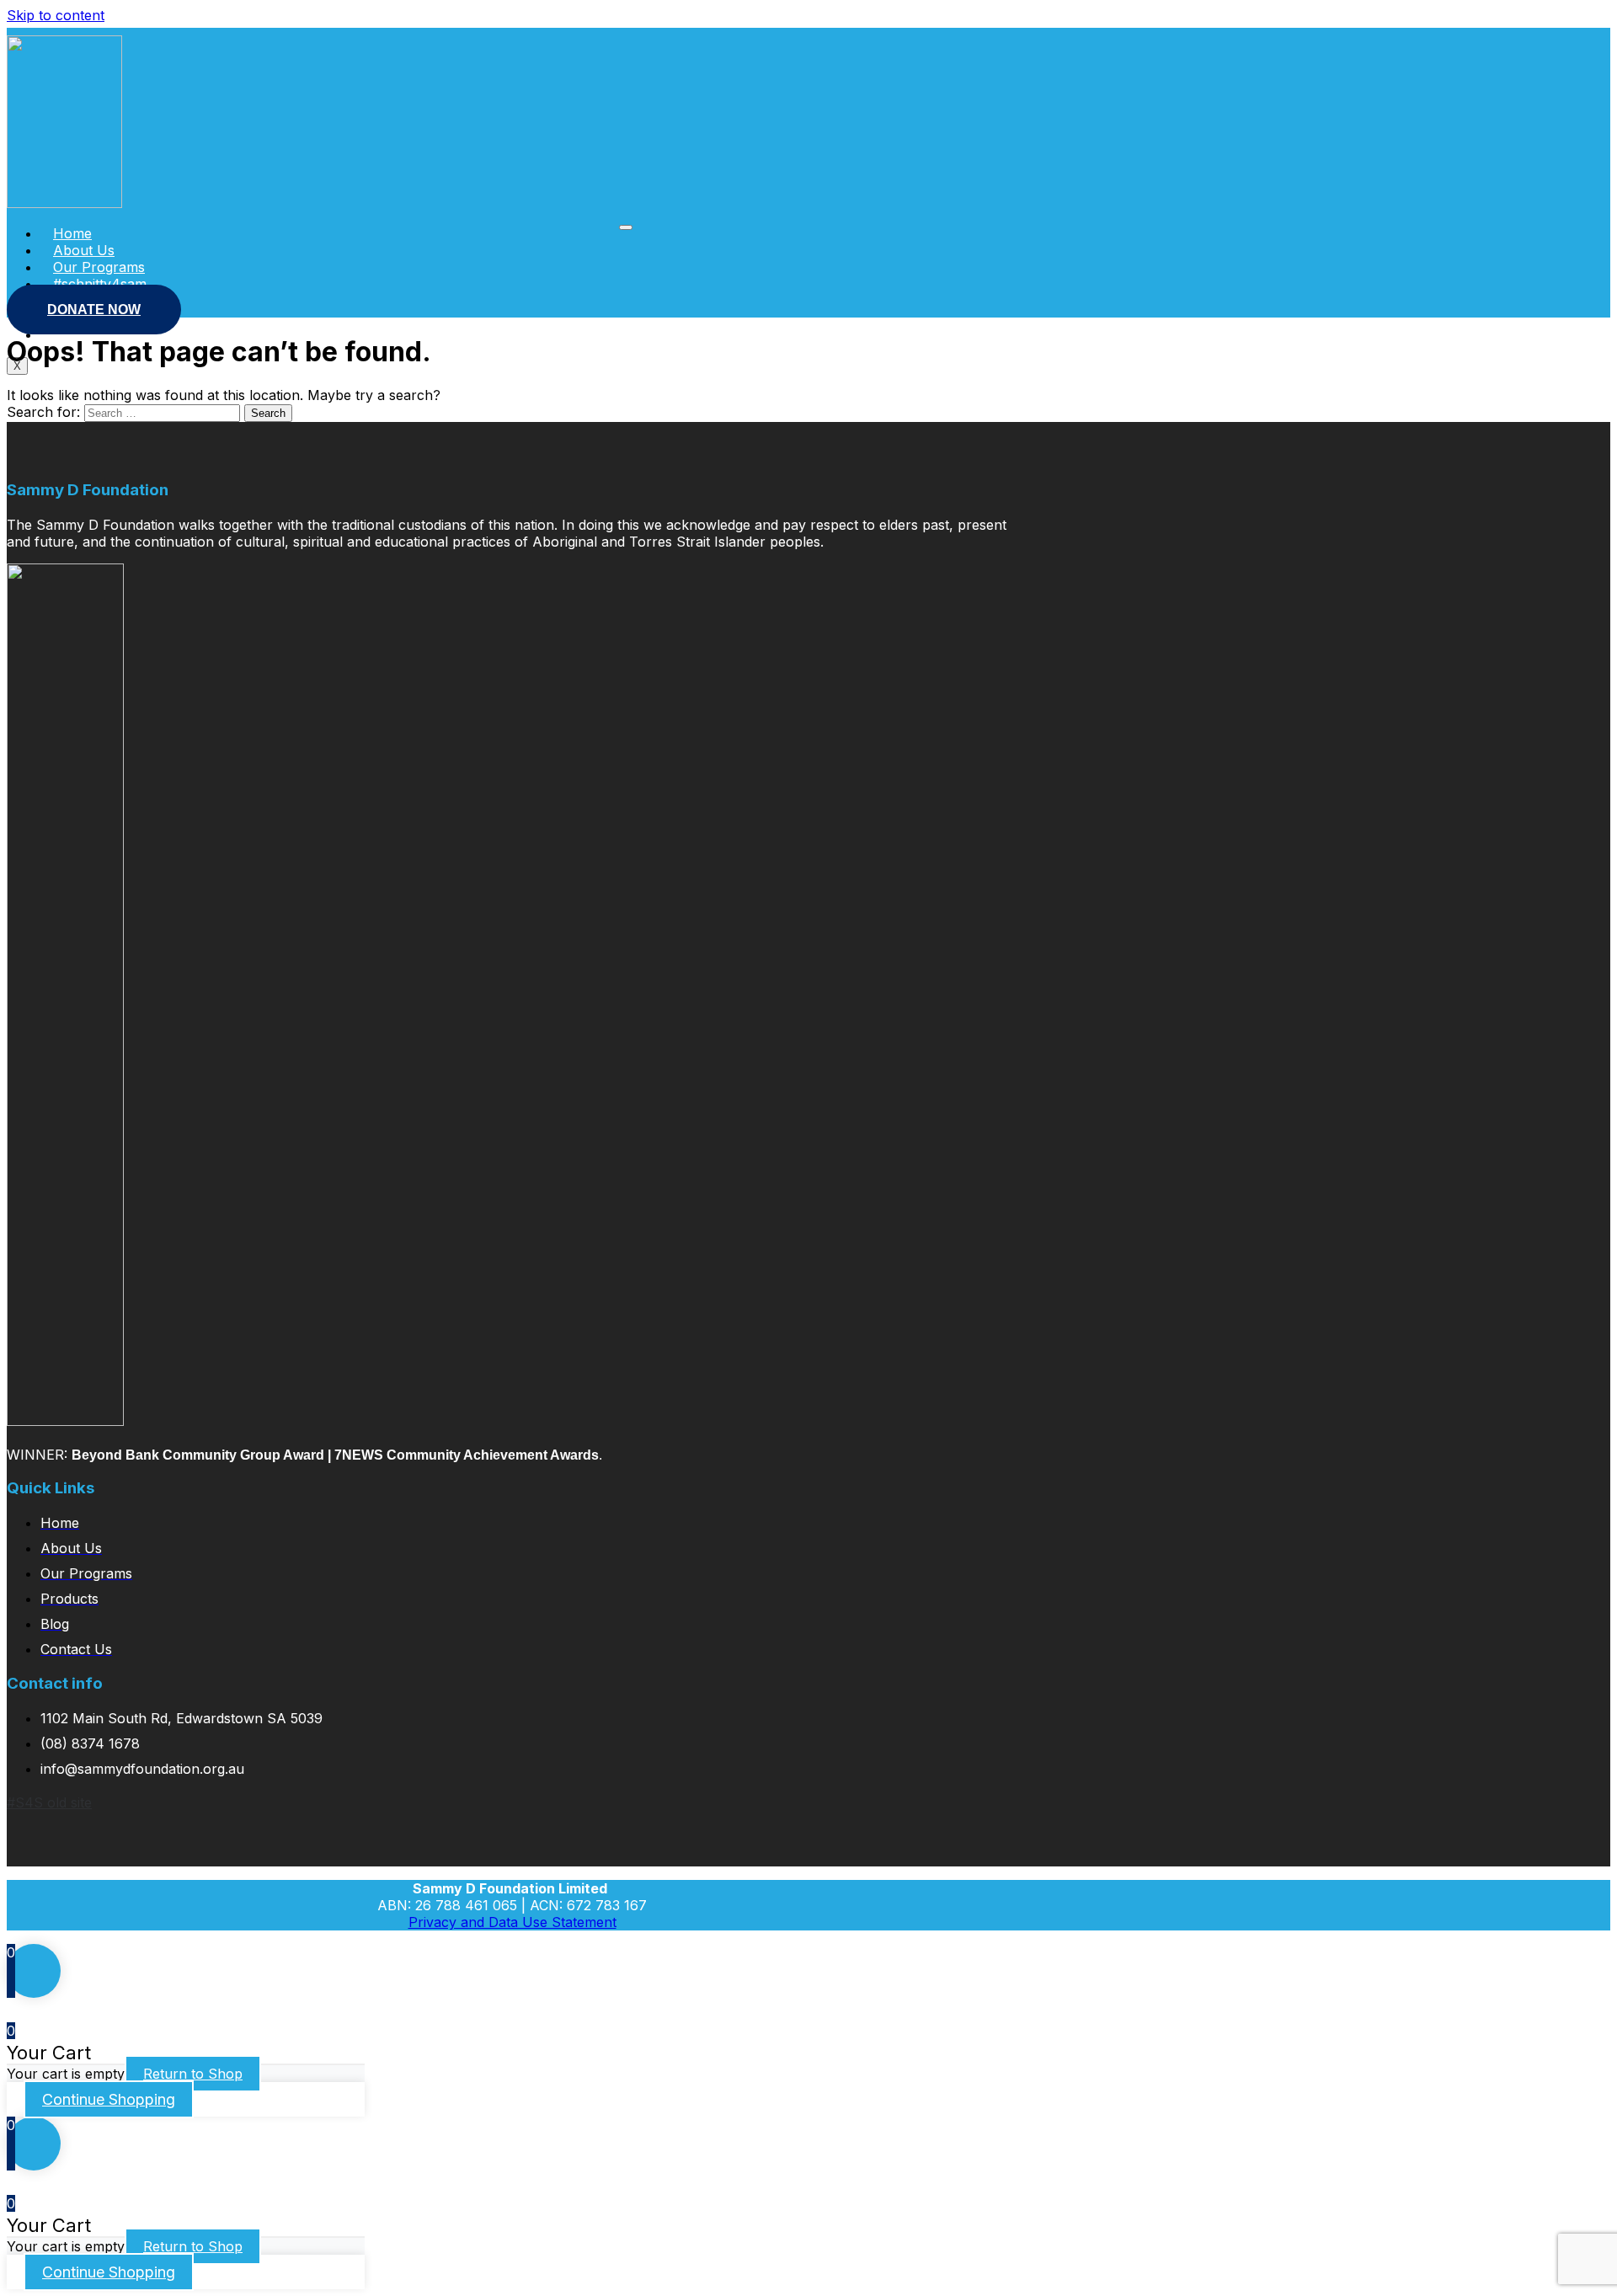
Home (72, 233)
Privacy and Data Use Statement (512, 1922)
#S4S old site (49, 1802)
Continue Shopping (109, 2099)
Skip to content (56, 15)
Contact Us (89, 334)
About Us (84, 250)
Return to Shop (193, 2074)
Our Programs (99, 267)
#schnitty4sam (100, 284)
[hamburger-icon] (626, 227)
